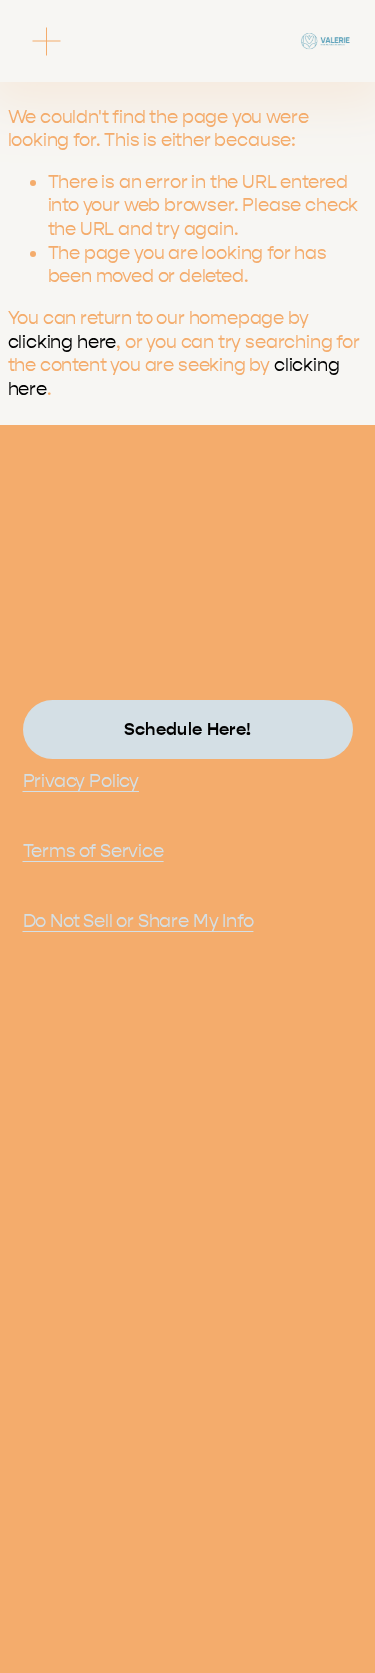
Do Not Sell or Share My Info (138, 921)
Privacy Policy (81, 781)
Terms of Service (93, 851)
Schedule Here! (188, 729)
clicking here (62, 342)
